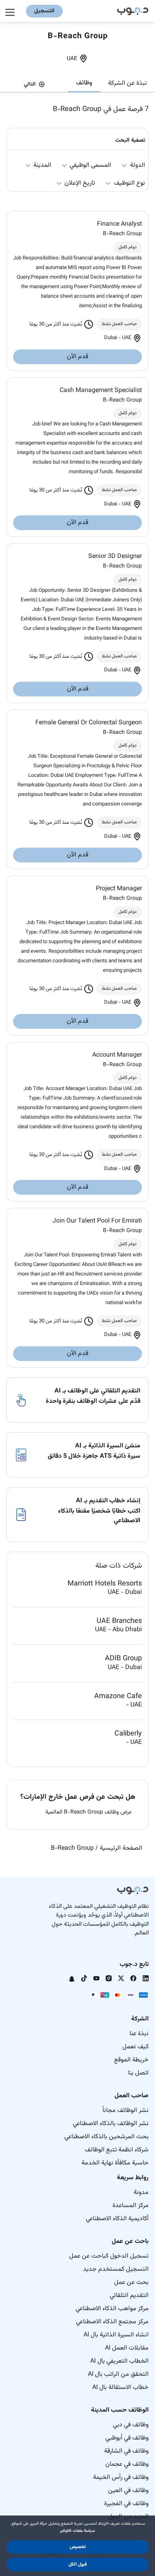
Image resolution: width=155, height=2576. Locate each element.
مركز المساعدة (131, 2206)
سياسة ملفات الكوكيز (77, 2531)
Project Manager (119, 889)
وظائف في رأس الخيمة (121, 2478)
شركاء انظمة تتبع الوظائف (117, 2150)
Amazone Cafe (118, 1696)
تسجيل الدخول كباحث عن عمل (109, 2256)
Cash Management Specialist (101, 391)
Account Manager (117, 1055)
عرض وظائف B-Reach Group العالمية (88, 1813)
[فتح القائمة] (11, 11)
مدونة (141, 2193)
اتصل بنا (138, 2073)
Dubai (111, 338)
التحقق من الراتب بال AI (118, 2374)
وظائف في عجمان (127, 2464)
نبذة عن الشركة (128, 83)
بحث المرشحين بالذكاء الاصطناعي (107, 2137)
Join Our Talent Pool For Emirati (97, 1221)
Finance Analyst (119, 224)
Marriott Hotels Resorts (105, 1584)
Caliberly (128, 1734)
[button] (77, 2547)
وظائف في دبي (131, 2425)
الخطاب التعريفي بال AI (119, 2361)
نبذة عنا (139, 2034)
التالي (30, 84)
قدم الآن (77, 357)
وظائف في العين (128, 2491)
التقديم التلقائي (129, 2296)
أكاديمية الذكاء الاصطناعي (117, 2219)
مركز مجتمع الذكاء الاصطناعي (112, 2322)
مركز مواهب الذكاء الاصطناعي (112, 2309)
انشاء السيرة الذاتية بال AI (116, 2335)
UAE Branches (119, 1621)
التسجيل (44, 11)
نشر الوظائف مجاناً (126, 2111)
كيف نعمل (136, 2047)
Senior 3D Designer (115, 557)
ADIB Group (123, 1659)
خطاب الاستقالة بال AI (120, 2388)
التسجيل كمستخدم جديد (116, 2269)
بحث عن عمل (131, 2283)
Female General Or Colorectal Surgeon (89, 723)
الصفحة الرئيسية (121, 1848)
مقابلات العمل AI (127, 2348)
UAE (72, 59)
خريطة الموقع (131, 2060)
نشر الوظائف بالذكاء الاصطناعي (111, 2124)
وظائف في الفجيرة (126, 2504)
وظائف (84, 83)
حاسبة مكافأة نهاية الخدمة (115, 2163)
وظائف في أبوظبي (127, 2438)
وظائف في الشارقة (126, 2451)
